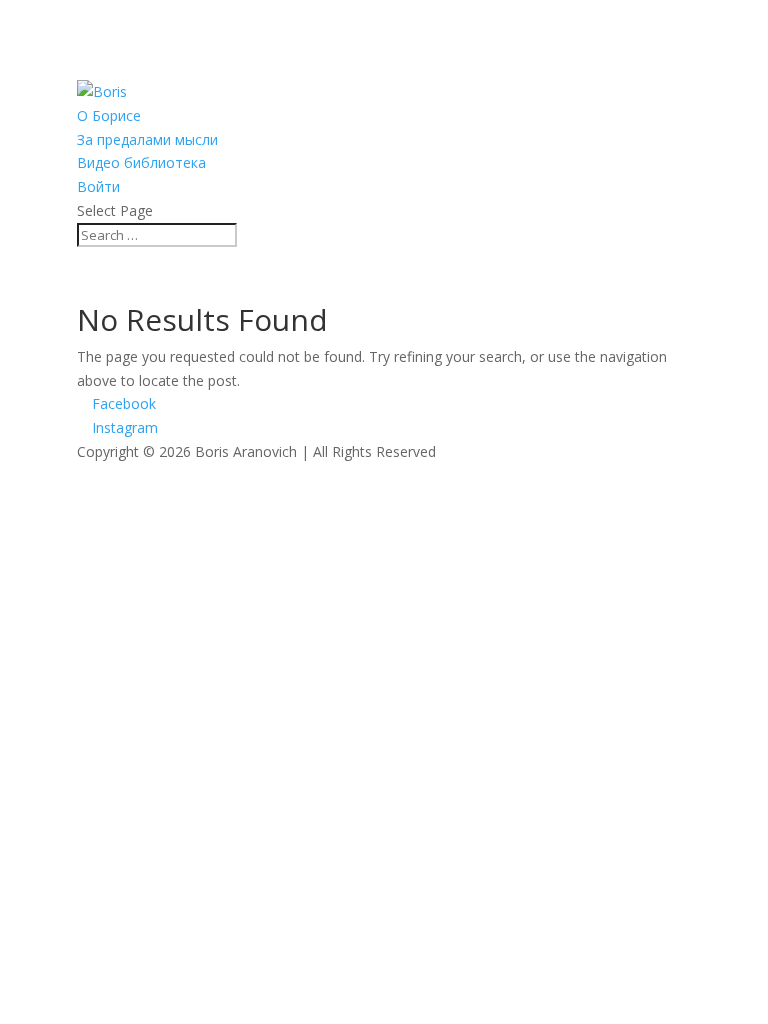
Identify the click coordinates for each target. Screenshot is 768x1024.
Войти (98, 186)
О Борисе (109, 115)
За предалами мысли (147, 139)
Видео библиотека (141, 162)
